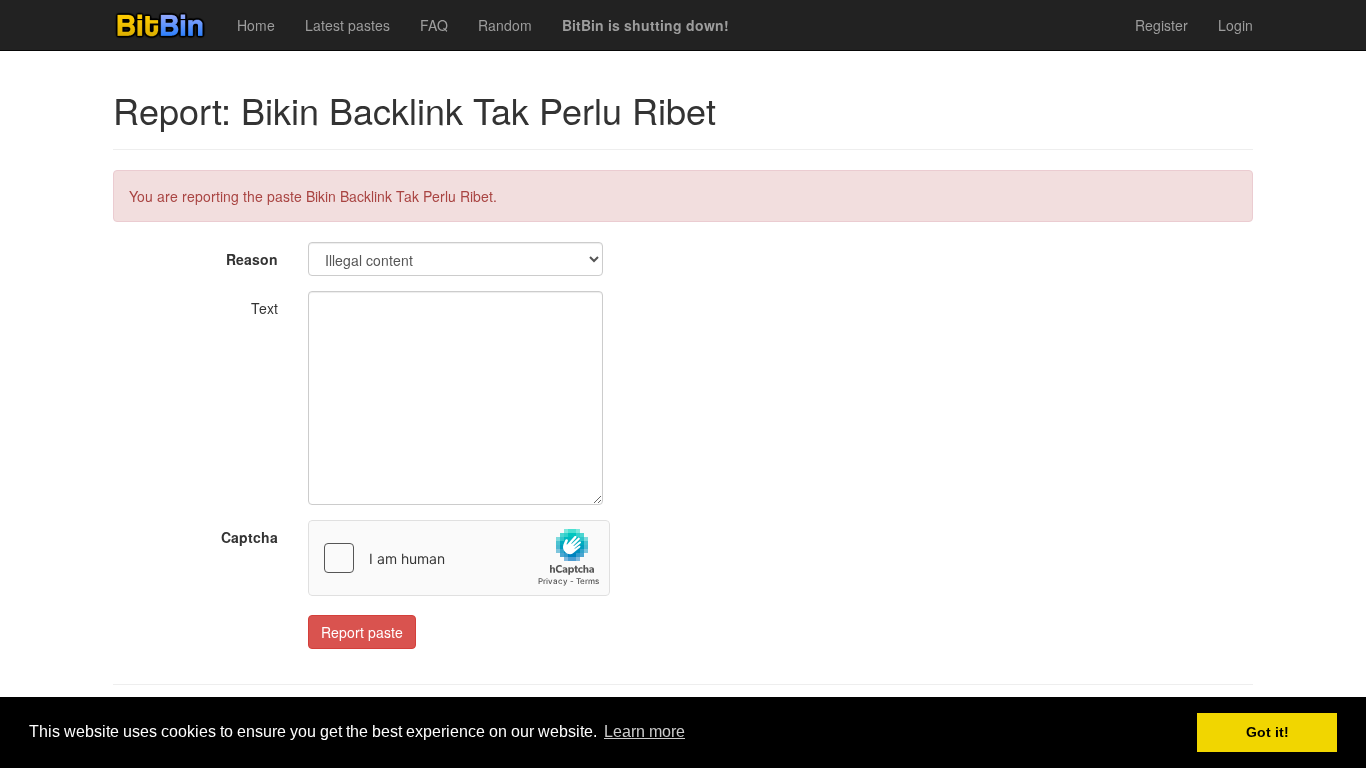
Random (505, 25)
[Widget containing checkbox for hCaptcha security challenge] (459, 558)
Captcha (249, 537)
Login (1235, 25)
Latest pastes (347, 25)
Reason (252, 259)
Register (1161, 25)
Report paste (362, 632)
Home (256, 25)
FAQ (434, 25)
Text (264, 308)
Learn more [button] (644, 731)
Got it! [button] (1267, 732)
